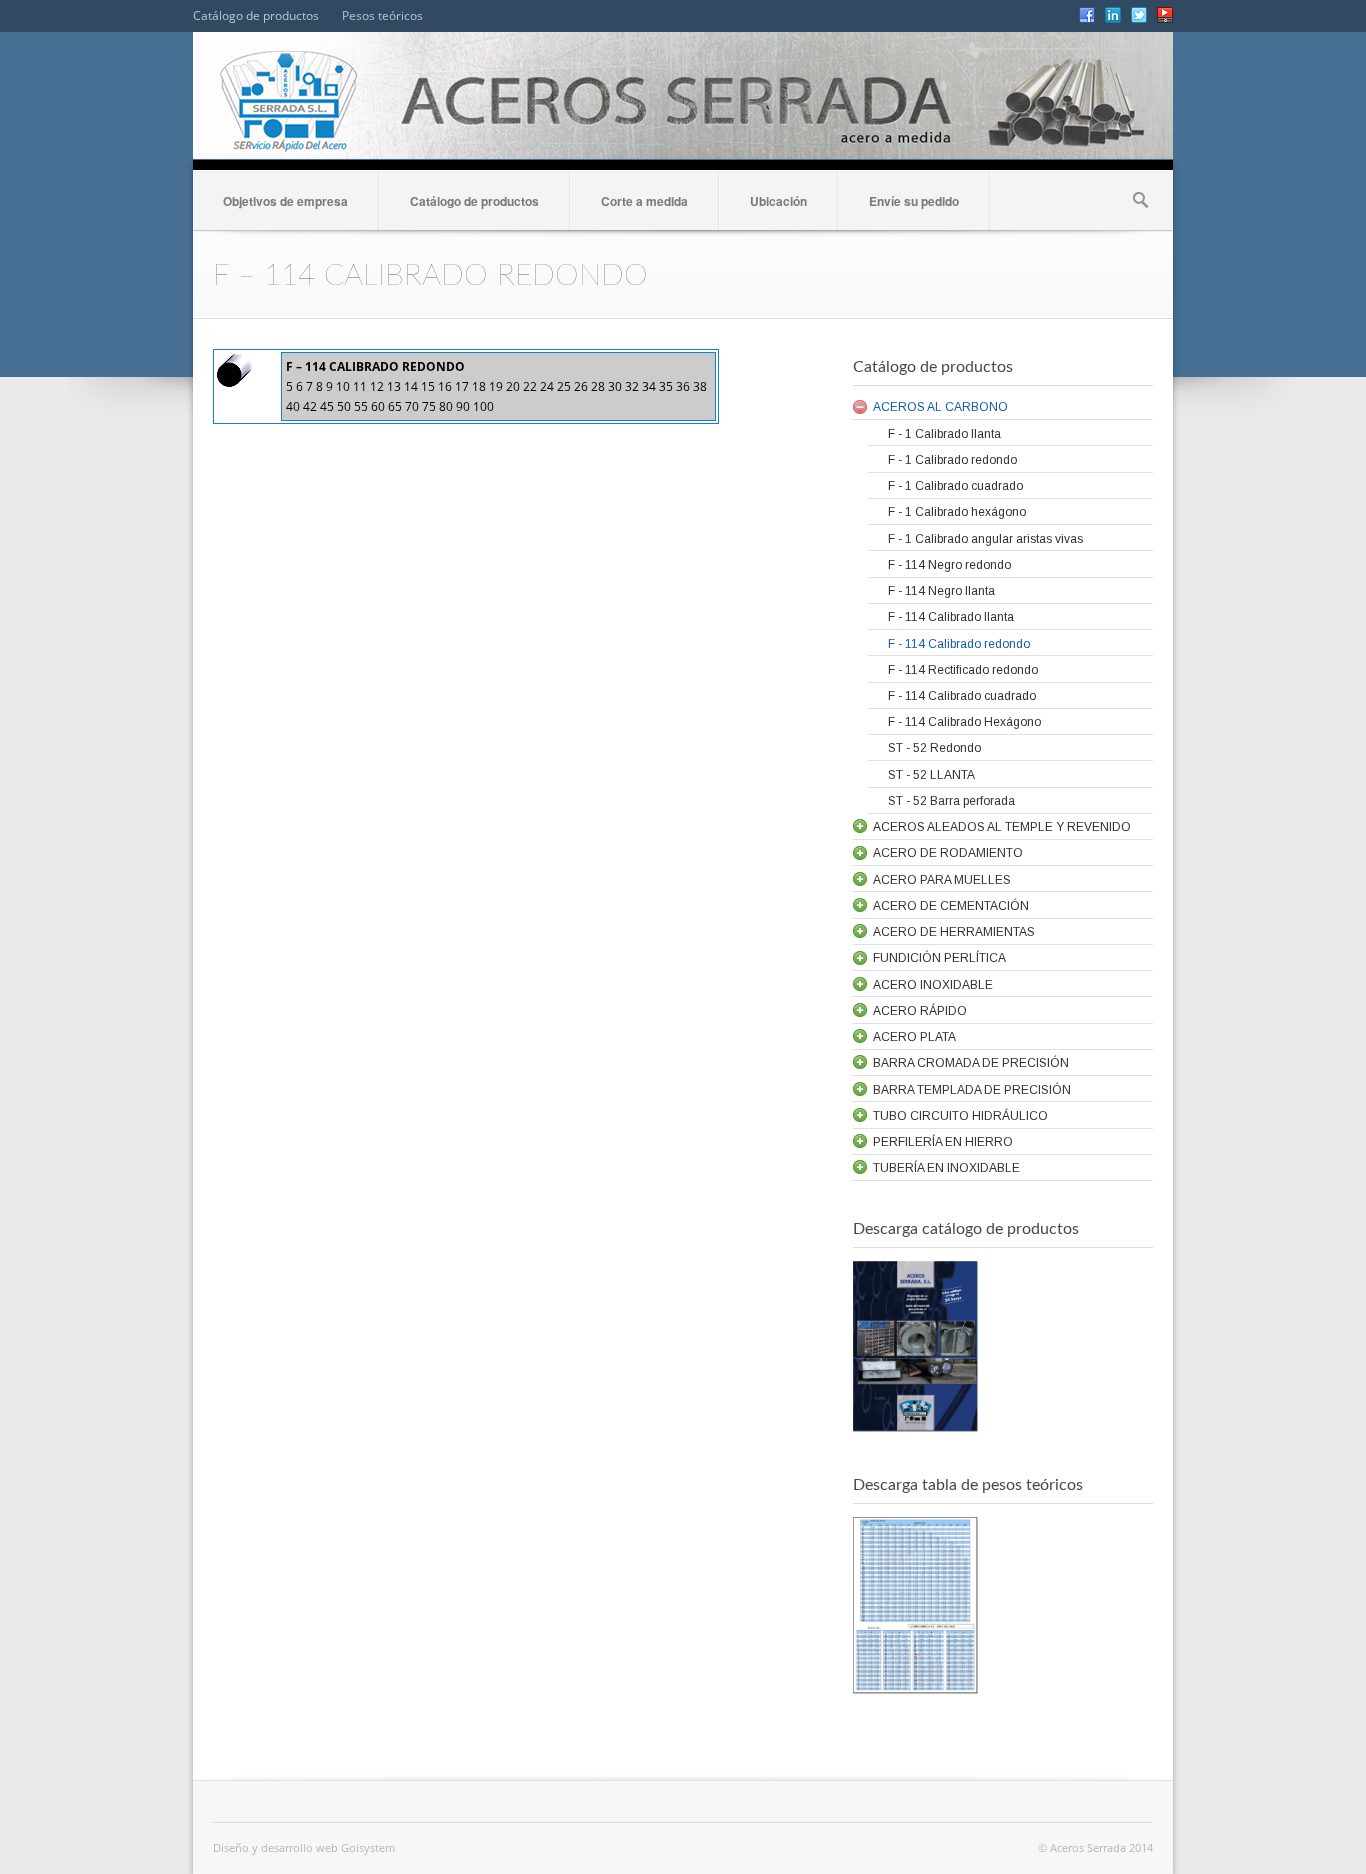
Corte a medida (644, 201)
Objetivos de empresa (285, 201)
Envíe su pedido (914, 201)
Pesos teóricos (382, 15)
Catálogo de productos (256, 15)
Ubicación (778, 201)
